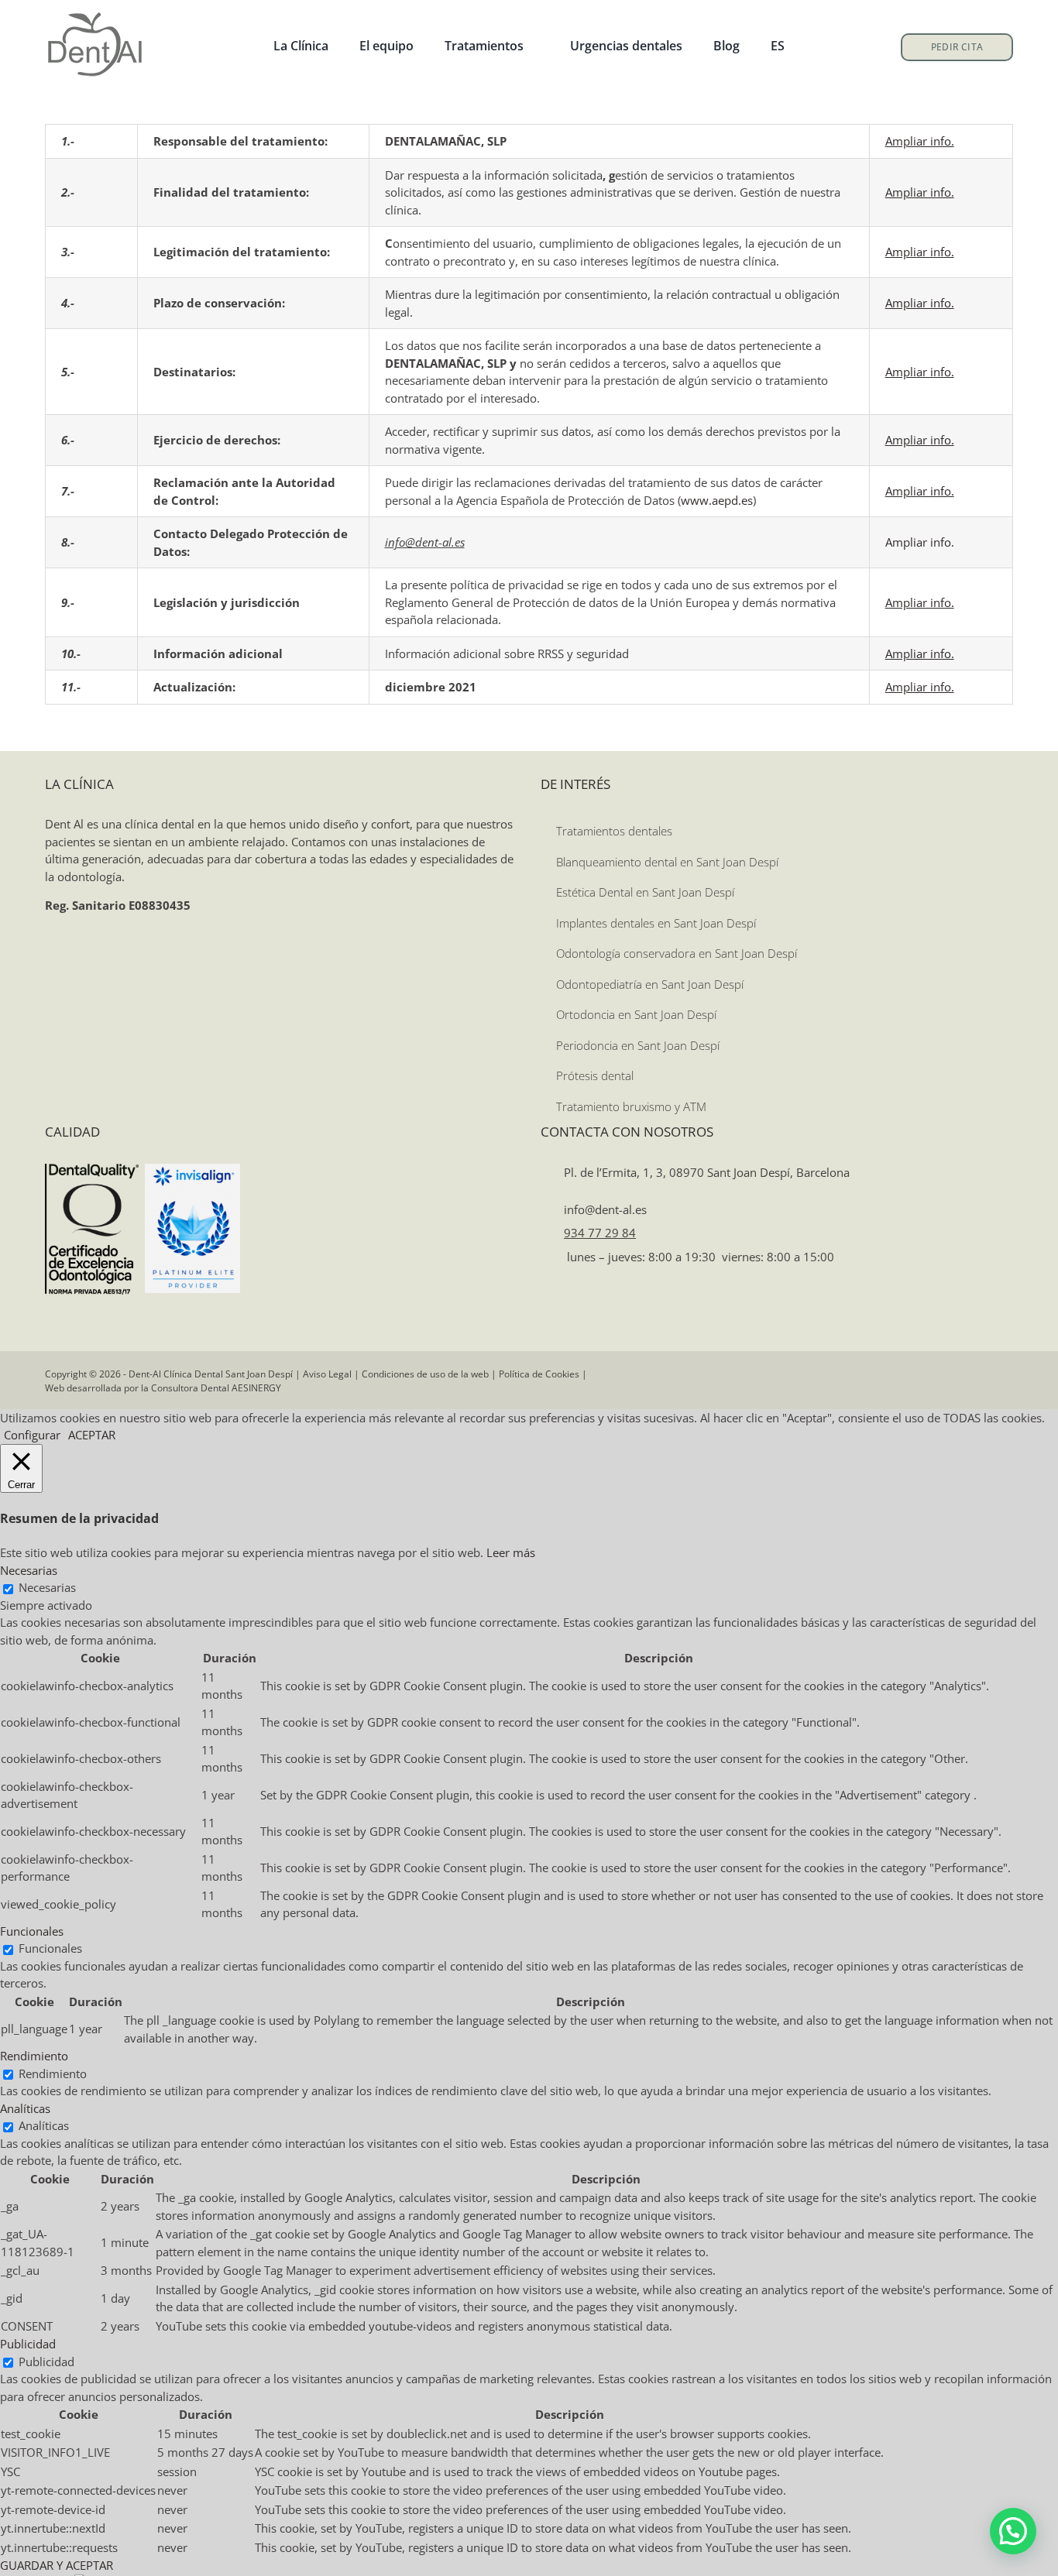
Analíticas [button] (25, 2108)
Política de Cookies (539, 1374)
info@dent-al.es (604, 1209)
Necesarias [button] (29, 1570)
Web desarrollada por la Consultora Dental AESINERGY (163, 1388)
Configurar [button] (32, 1435)
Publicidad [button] (28, 2344)
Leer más (511, 1552)
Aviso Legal (327, 1374)
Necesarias (47, 1587)
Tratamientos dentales (614, 831)
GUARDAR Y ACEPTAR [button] (57, 2565)
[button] (1013, 2531)
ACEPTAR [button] (92, 1435)
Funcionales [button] (32, 1931)
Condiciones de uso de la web (425, 1374)
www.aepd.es (717, 500)
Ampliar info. (920, 542)
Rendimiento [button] (34, 2056)
